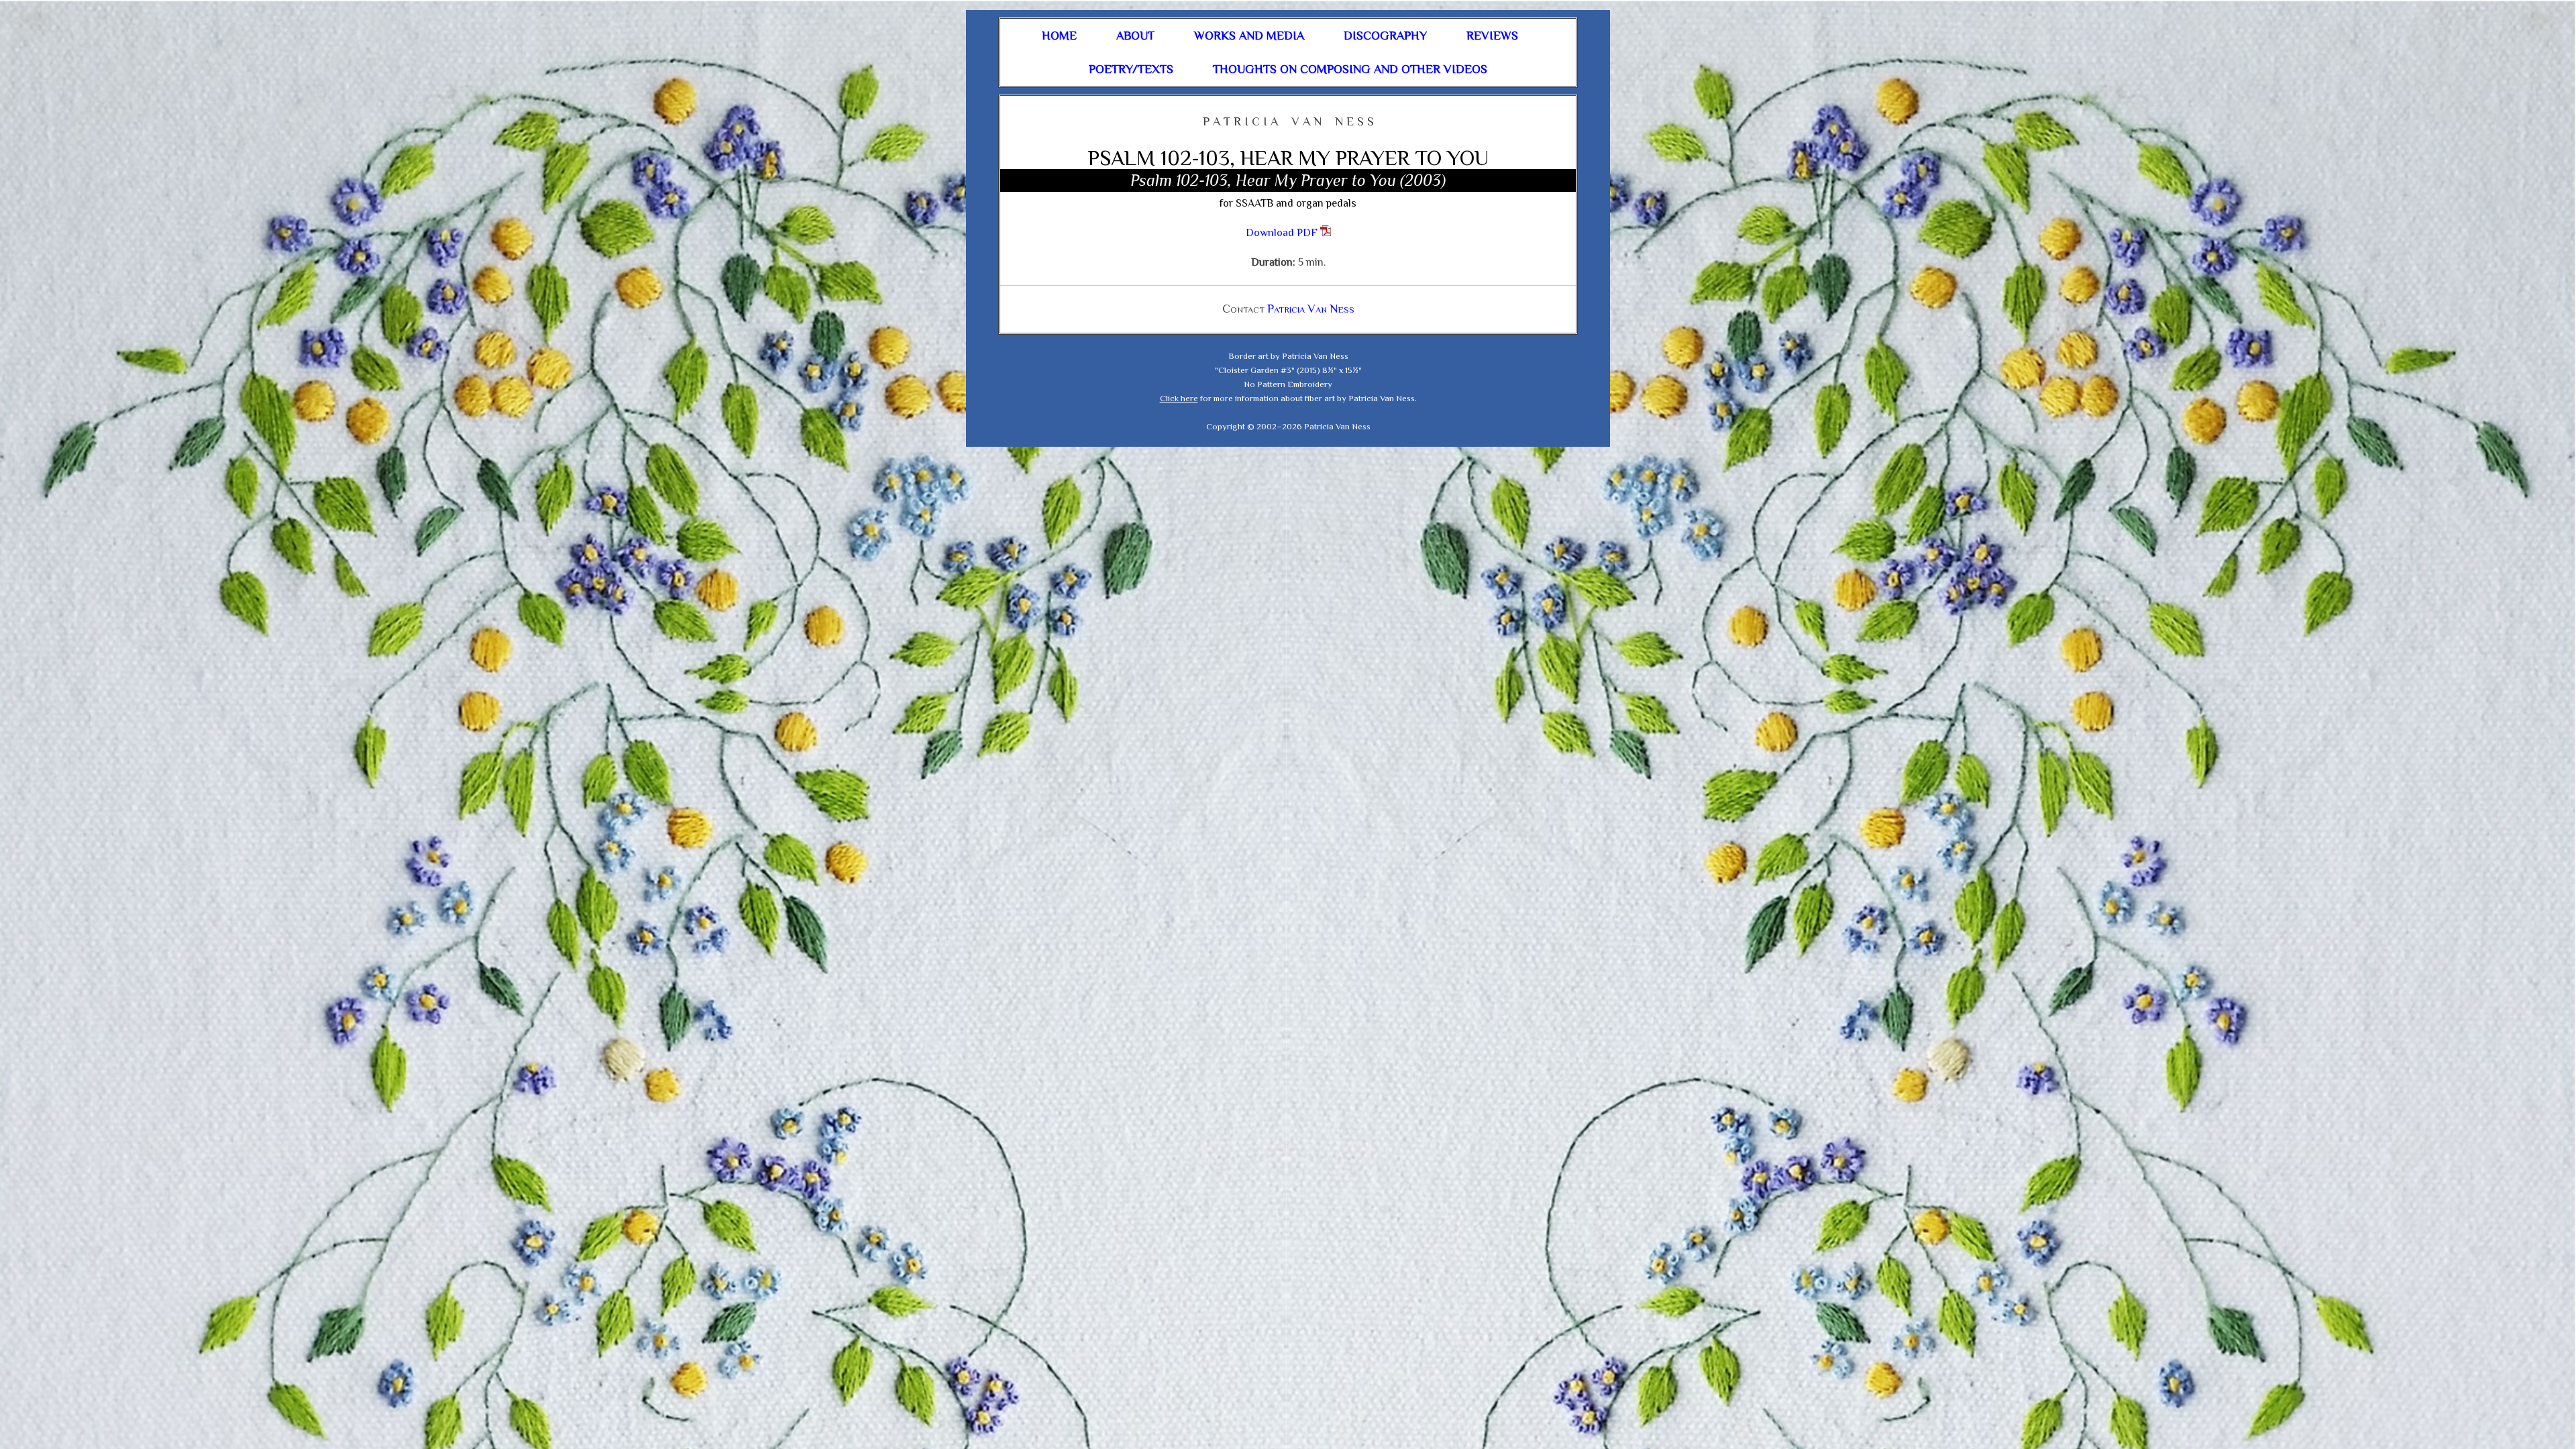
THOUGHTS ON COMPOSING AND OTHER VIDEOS (1350, 69)
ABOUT (1135, 36)
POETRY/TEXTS (1131, 69)
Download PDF (1283, 233)
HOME (1059, 36)
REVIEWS (1492, 36)
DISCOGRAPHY (1385, 36)
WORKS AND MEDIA (1249, 36)
